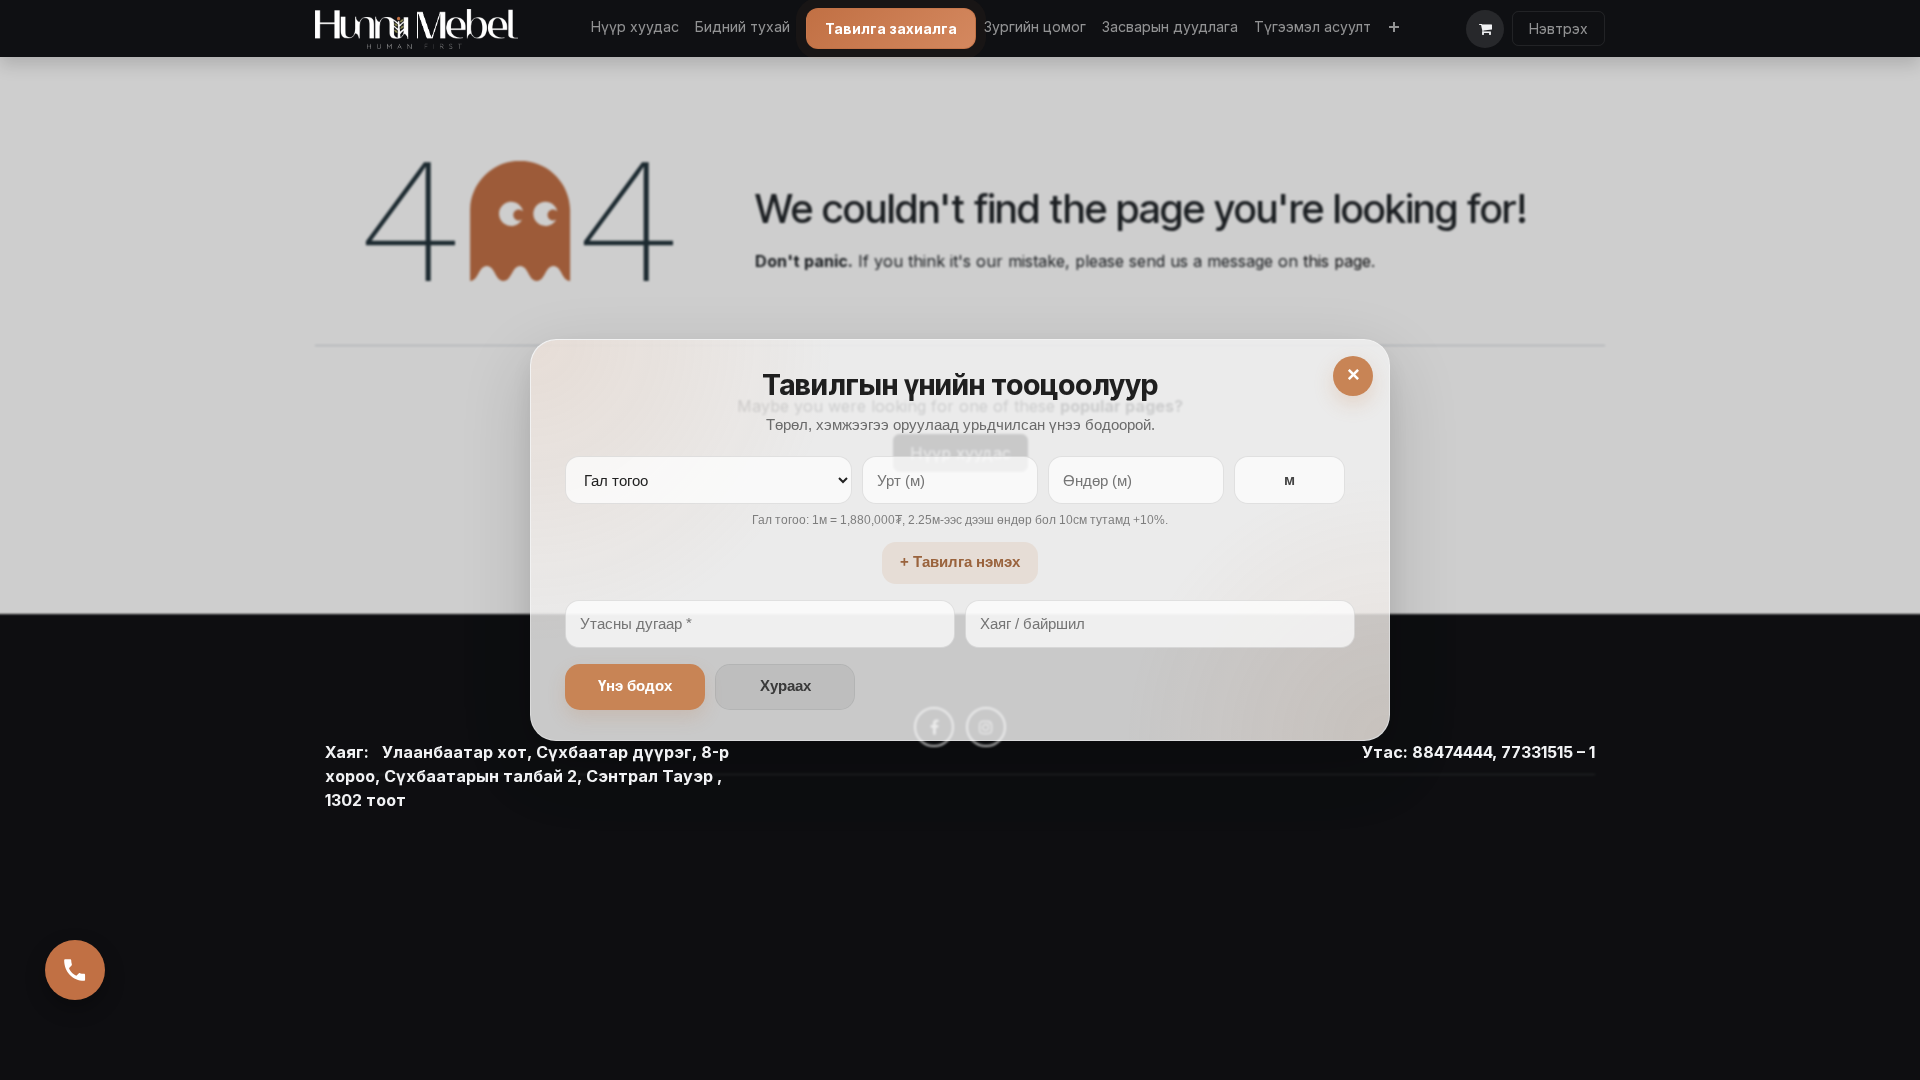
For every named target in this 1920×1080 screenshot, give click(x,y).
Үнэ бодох (635, 685)
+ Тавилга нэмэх (960, 561)
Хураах (785, 685)
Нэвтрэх (1558, 28)
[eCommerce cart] (1485, 29)
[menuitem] (635, 26)
